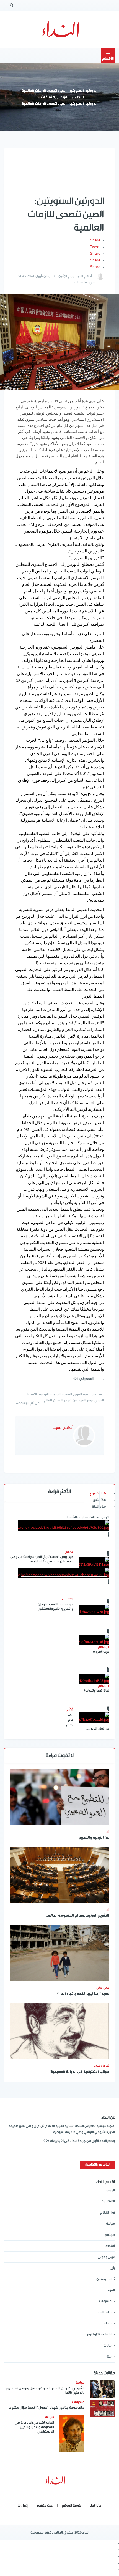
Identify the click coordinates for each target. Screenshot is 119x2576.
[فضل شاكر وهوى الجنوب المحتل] (64, 1573)
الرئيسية (110, 2190)
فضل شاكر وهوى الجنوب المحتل (60, 1618)
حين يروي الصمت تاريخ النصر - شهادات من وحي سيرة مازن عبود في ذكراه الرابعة (42, 1559)
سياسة (110, 2224)
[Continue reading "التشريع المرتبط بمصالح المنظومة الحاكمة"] (59, 1875)
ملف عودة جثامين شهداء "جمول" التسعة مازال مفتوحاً (46, 2408)
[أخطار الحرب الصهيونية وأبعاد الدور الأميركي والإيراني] (64, 1526)
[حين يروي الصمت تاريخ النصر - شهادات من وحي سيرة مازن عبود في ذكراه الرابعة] (94, 1563)
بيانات (108, 2346)
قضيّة (108, 2323)
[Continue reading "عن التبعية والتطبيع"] (59, 1797)
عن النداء (95, 2506)
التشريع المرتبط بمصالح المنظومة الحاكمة (77, 1916)
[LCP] (60, 30)
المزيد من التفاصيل (98, 2165)
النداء (79, 98)
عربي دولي (103, 1988)
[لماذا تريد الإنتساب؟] (94, 1679)
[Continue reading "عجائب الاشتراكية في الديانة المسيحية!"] (59, 2031)
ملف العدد (104, 2312)
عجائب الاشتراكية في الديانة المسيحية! (79, 2072)
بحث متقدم (45, 2506)
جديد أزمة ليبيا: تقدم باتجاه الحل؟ (83, 1994)
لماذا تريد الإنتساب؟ (97, 1691)
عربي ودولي (106, 2257)
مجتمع (110, 2235)
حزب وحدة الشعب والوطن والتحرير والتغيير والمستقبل (55, 1607)
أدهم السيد (84, 276)
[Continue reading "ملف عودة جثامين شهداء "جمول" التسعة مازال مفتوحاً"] (102, 2408)
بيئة (109, 2357)
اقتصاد (110, 2246)
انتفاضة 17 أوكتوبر (99, 2334)
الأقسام (108, 59)
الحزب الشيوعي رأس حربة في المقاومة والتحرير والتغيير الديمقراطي (34, 2427)
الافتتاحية (108, 2202)
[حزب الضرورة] (94, 1640)
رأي (108, 1831)
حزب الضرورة (101, 1652)
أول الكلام (108, 2213)
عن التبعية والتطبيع (94, 1838)
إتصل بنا (23, 2506)
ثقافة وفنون (102, 2066)
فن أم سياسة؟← (27, 1403)
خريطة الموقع (71, 2506)
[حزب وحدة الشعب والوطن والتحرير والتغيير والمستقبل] (94, 1610)
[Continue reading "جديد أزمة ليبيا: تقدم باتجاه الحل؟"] (59, 1953)
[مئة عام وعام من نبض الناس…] (94, 1718)
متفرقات (48, 98)
